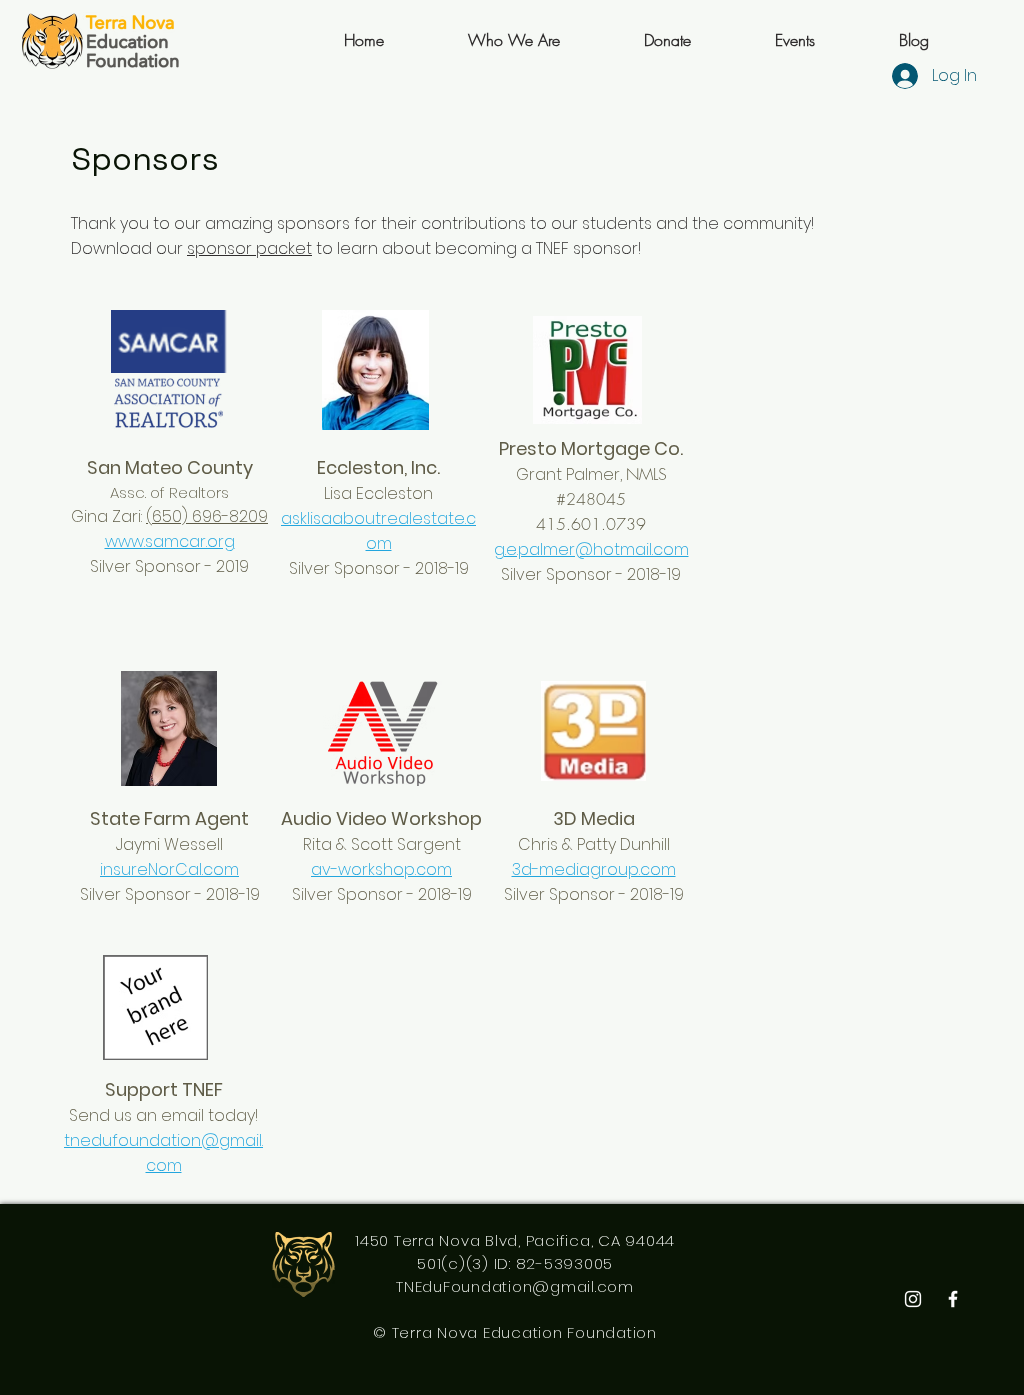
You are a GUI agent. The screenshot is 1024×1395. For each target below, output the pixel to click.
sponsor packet (249, 248)
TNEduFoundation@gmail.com (515, 1286)
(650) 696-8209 (207, 516)
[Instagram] (913, 1299)
